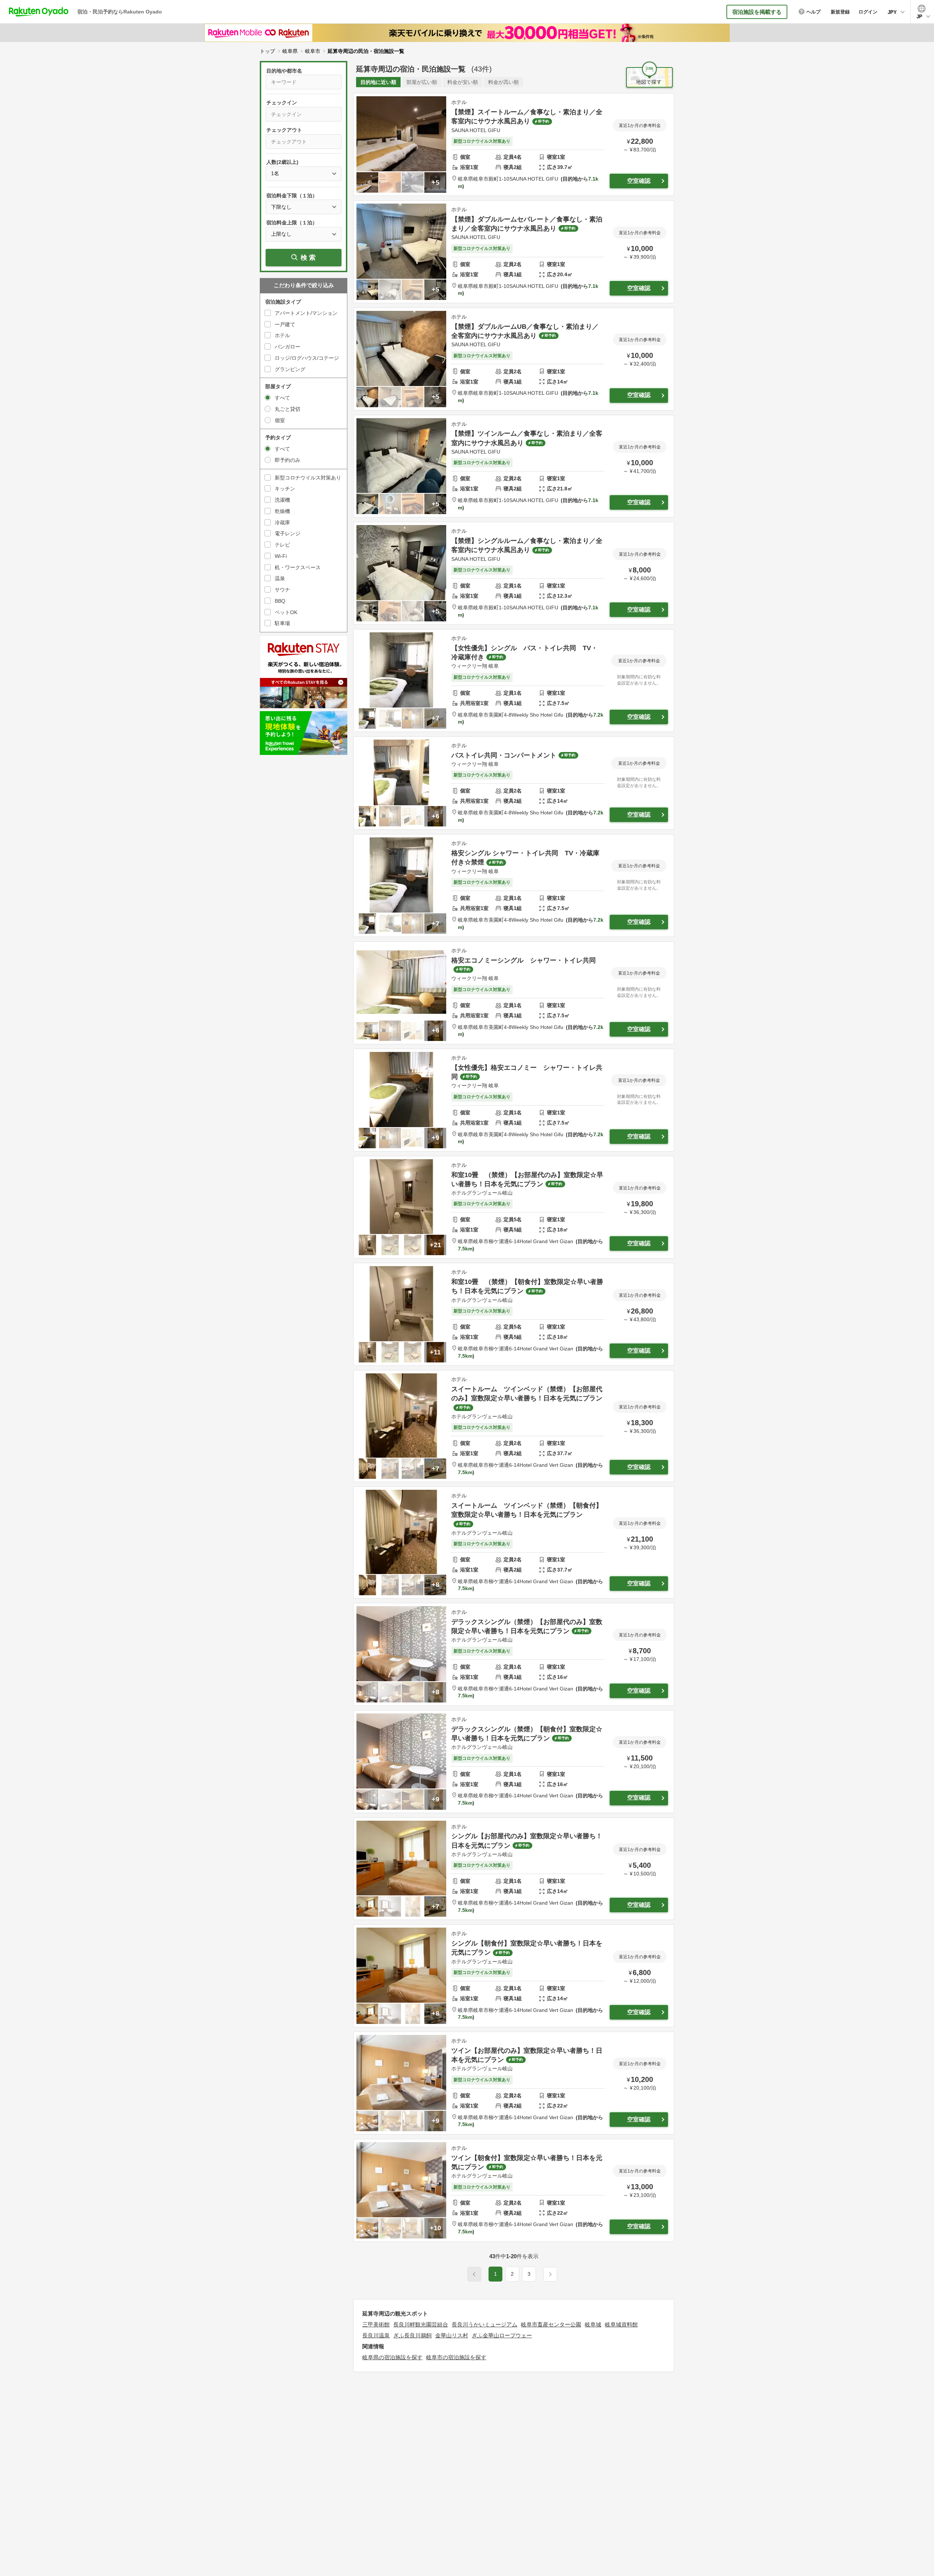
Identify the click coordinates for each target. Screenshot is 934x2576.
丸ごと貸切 (287, 409)
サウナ (282, 590)
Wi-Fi (281, 556)
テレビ (282, 545)
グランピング (290, 369)
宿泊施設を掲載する (757, 12)
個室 (280, 420)
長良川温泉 (376, 2335)
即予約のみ (287, 460)
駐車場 (282, 623)
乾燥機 (282, 511)
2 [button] (512, 2274)
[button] (550, 2274)
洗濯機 (282, 500)
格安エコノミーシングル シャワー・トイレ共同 (524, 960)
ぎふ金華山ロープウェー (502, 2335)
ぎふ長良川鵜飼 (412, 2335)
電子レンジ (287, 533)
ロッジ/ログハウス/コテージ (307, 358)
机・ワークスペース (298, 567)
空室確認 (639, 181)
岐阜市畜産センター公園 (551, 2324)
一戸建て (285, 324)
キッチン (285, 489)
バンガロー (287, 347)
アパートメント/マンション (306, 313)
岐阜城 (593, 2324)
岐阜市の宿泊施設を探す (456, 2357)
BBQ (280, 601)
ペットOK (286, 612)
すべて (282, 398)
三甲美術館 (376, 2324)
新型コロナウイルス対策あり (308, 478)
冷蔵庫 (282, 522)
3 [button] (529, 2274)
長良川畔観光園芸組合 (421, 2324)
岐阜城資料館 (621, 2324)
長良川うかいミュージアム (485, 2324)
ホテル (282, 335)
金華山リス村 (452, 2335)
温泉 (280, 578)
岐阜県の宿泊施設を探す (392, 2357)
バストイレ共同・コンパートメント (504, 755)
